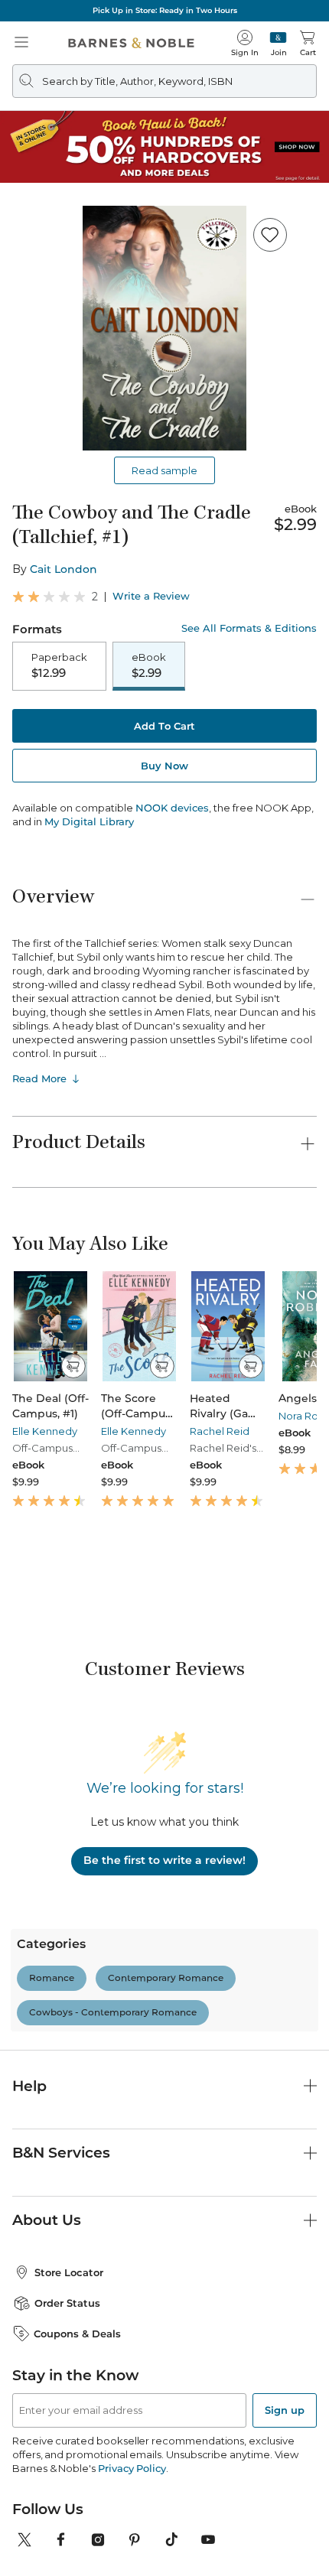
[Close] (21, 106)
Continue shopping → (60, 191)
